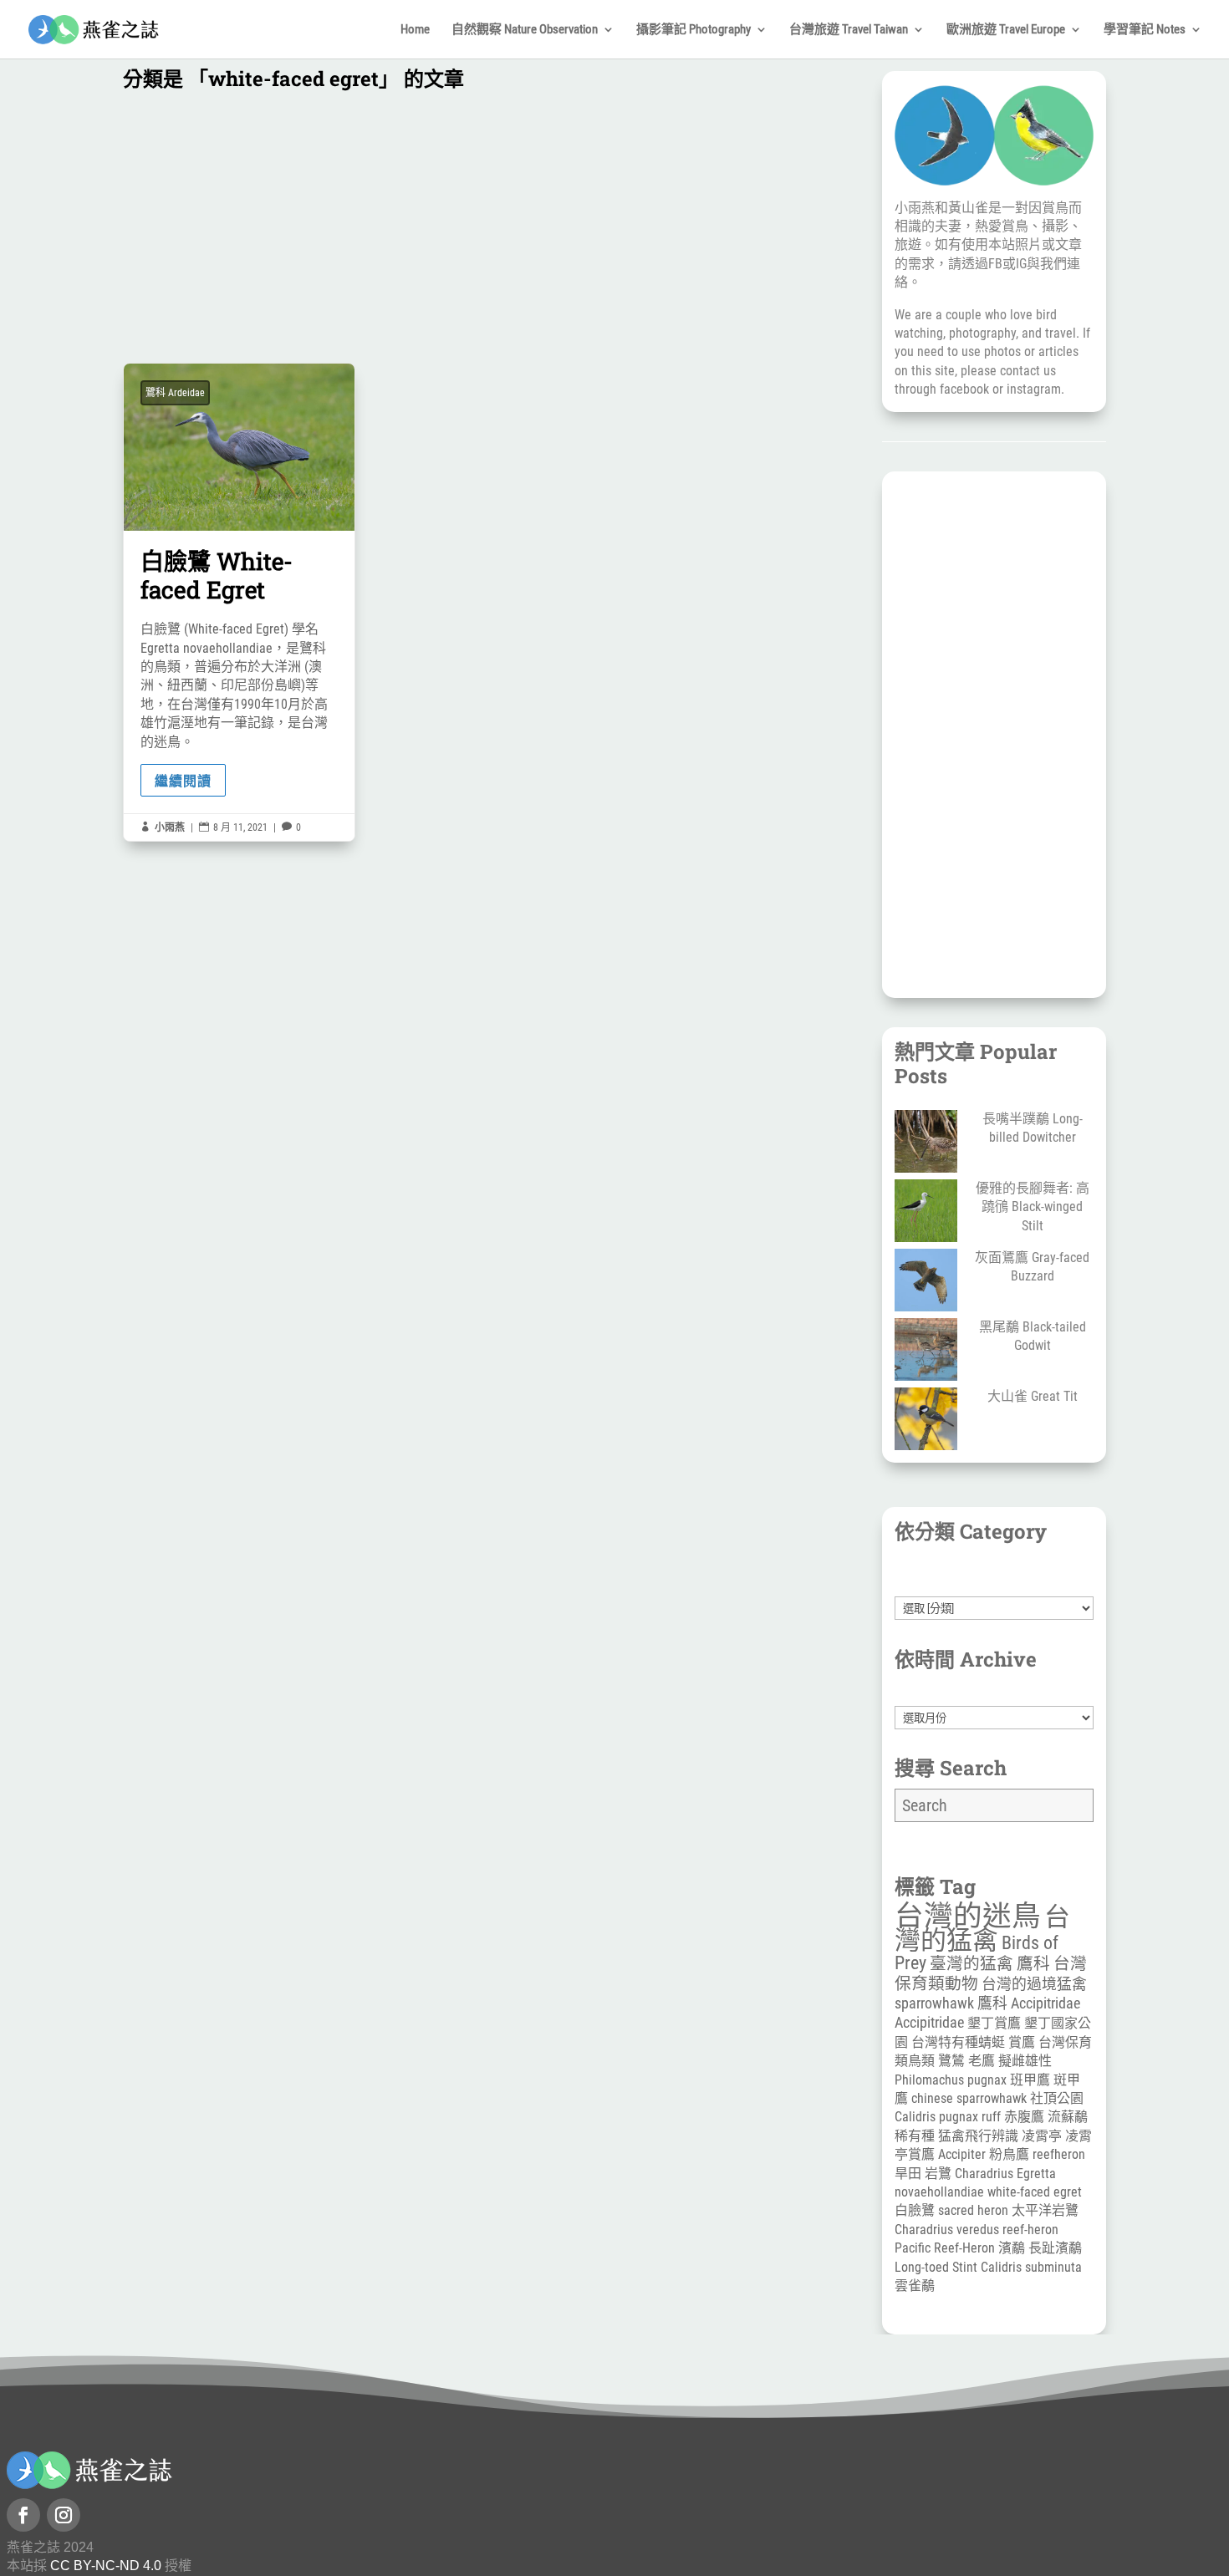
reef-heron (1030, 2230)
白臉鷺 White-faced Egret (239, 602)
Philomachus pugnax (951, 2080)
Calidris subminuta (1031, 2267)
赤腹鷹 (1024, 2117)
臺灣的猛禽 (971, 1964)
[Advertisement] (488, 231)
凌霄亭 (1042, 2136)
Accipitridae (929, 2022)
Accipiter (962, 2154)
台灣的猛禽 (982, 1928)
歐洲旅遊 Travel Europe (1006, 30)
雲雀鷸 (915, 2286)
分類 (994, 1587)
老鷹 (982, 2061)
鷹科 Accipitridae (1029, 2003)
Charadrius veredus (947, 2230)
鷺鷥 (951, 2061)
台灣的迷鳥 (968, 1916)
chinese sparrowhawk (969, 2098)
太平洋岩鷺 (1045, 2210)
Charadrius (984, 2174)
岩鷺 (938, 2174)
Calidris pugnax (936, 2117)
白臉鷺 (915, 2210)
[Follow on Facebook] (23, 2515)
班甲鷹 (1030, 2080)
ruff (991, 2117)
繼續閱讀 (183, 780)
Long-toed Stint (936, 2267)
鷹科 (1033, 1964)
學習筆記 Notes (1145, 30)
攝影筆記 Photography (694, 30)
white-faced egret (1035, 2192)
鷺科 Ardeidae (175, 393)
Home (415, 30)
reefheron (1059, 2154)
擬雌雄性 (1025, 2061)
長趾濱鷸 (1055, 2248)
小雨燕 (170, 827)
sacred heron (973, 2210)
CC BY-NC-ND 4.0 (106, 2566)
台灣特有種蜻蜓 (958, 2042)
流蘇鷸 (1068, 2117)
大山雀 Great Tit (1033, 1396)
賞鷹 (1022, 2042)
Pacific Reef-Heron (945, 2248)
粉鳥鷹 (1009, 2154)
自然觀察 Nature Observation (525, 30)
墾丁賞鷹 (994, 2023)
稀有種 (915, 2136)
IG (1021, 264)
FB (995, 264)
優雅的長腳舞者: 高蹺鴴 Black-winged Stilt (1033, 1207)
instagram (1034, 389)
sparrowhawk (934, 2003)
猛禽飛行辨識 (978, 2136)
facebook (964, 389)
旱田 (908, 2174)
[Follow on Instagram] (64, 2515)
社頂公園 (1057, 2098)
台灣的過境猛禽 (1034, 1984)
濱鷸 (1012, 2248)
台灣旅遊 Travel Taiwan (849, 30)
